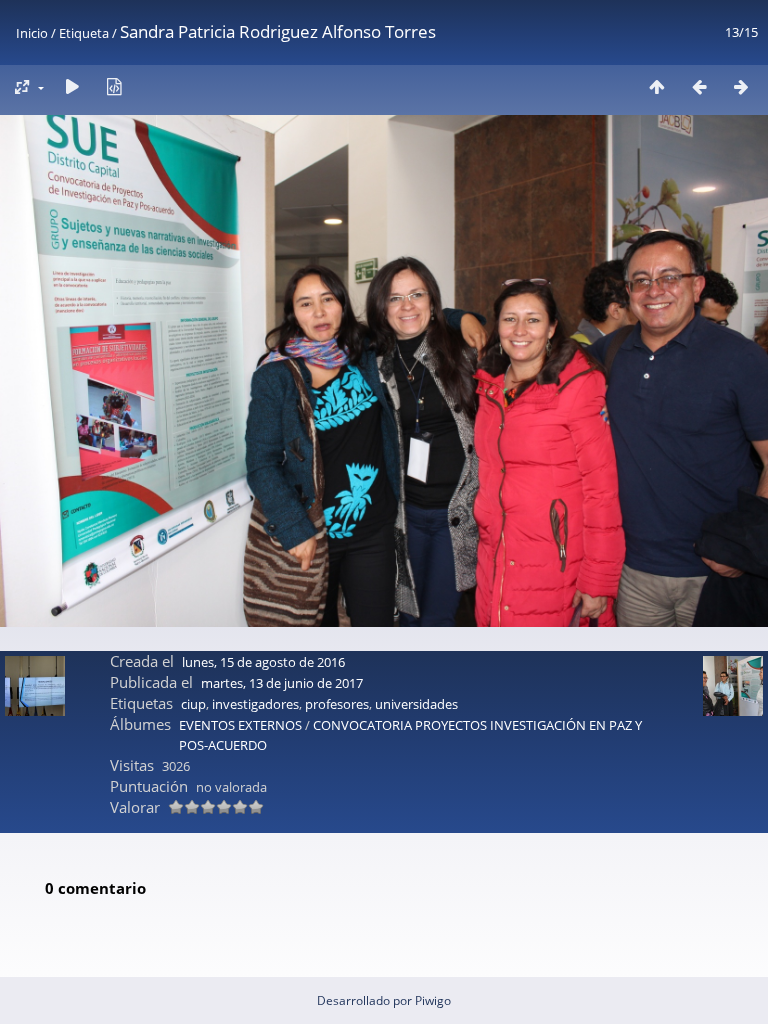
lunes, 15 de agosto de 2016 (263, 662)
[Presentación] (72, 86)
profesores (337, 704)
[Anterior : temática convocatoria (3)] (699, 86)
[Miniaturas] (657, 86)
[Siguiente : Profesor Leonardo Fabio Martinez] (741, 86)
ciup (193, 704)
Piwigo (433, 1000)
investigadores (255, 704)
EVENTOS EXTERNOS (242, 725)
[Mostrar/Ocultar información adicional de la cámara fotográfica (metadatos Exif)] (114, 86)
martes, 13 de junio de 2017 (282, 683)
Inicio (32, 33)
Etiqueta (84, 33)
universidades (416, 704)
